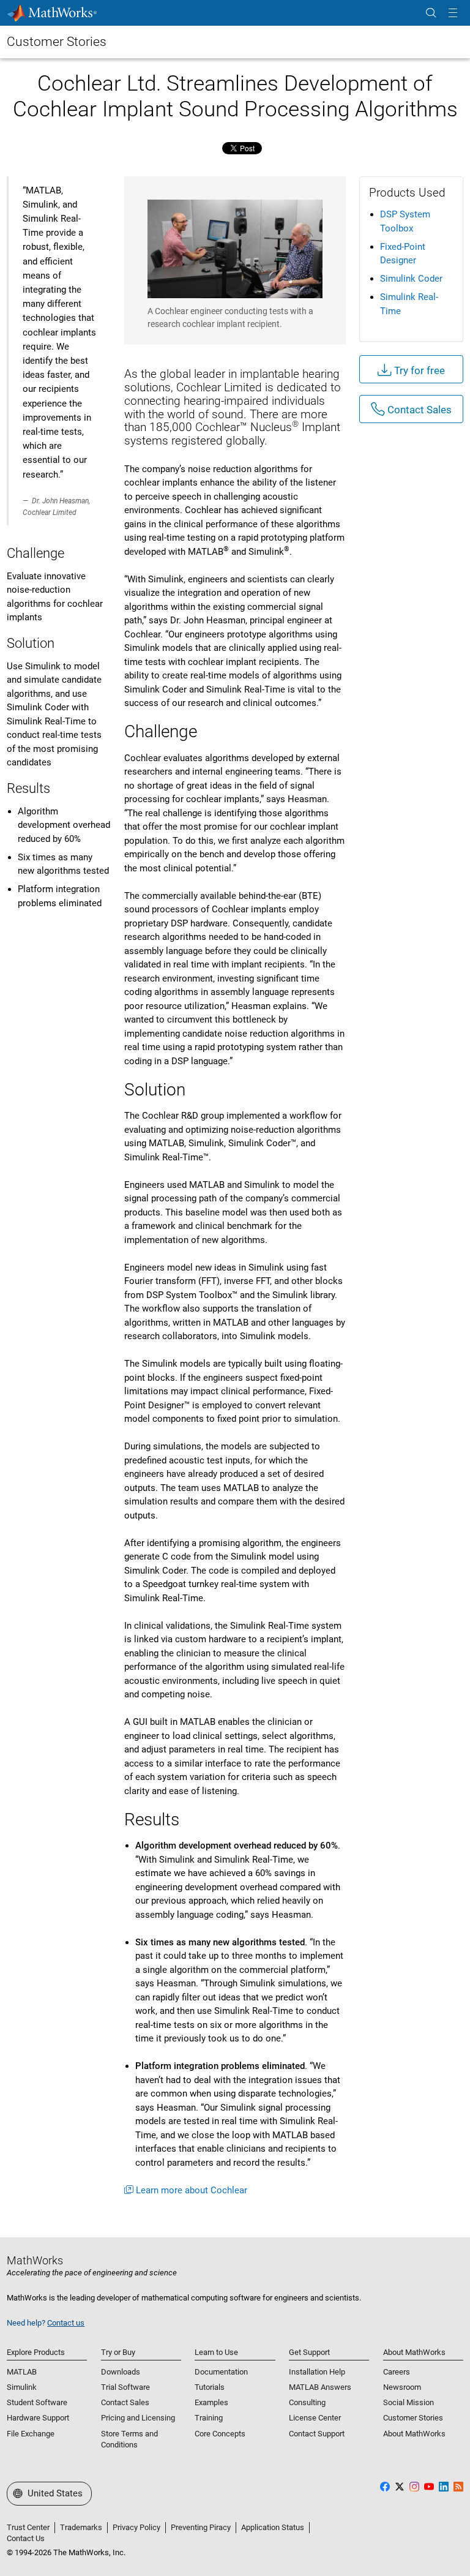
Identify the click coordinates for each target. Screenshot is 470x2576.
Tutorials (210, 2387)
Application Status (273, 2527)
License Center (315, 2418)
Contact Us (26, 2538)
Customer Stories (57, 42)
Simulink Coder (411, 279)
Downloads (121, 2372)
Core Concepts (220, 2434)
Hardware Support (38, 2418)
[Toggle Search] (431, 13)
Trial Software (125, 2387)
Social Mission (408, 2402)
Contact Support (317, 2434)
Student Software (37, 2402)
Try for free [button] (418, 370)
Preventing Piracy (201, 2527)
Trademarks (81, 2527)
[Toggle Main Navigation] (453, 13)
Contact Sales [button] (418, 410)
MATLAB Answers (320, 2387)
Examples (211, 2402)
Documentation (221, 2372)
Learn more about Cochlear (192, 2190)
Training (209, 2418)
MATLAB (22, 2372)
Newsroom (402, 2387)
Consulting (307, 2402)
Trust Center (28, 2527)
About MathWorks (414, 2434)
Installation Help (317, 2372)
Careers (397, 2372)
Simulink (22, 2387)
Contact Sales (125, 2402)
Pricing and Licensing (138, 2418)
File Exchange (31, 2434)
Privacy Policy (136, 2527)
